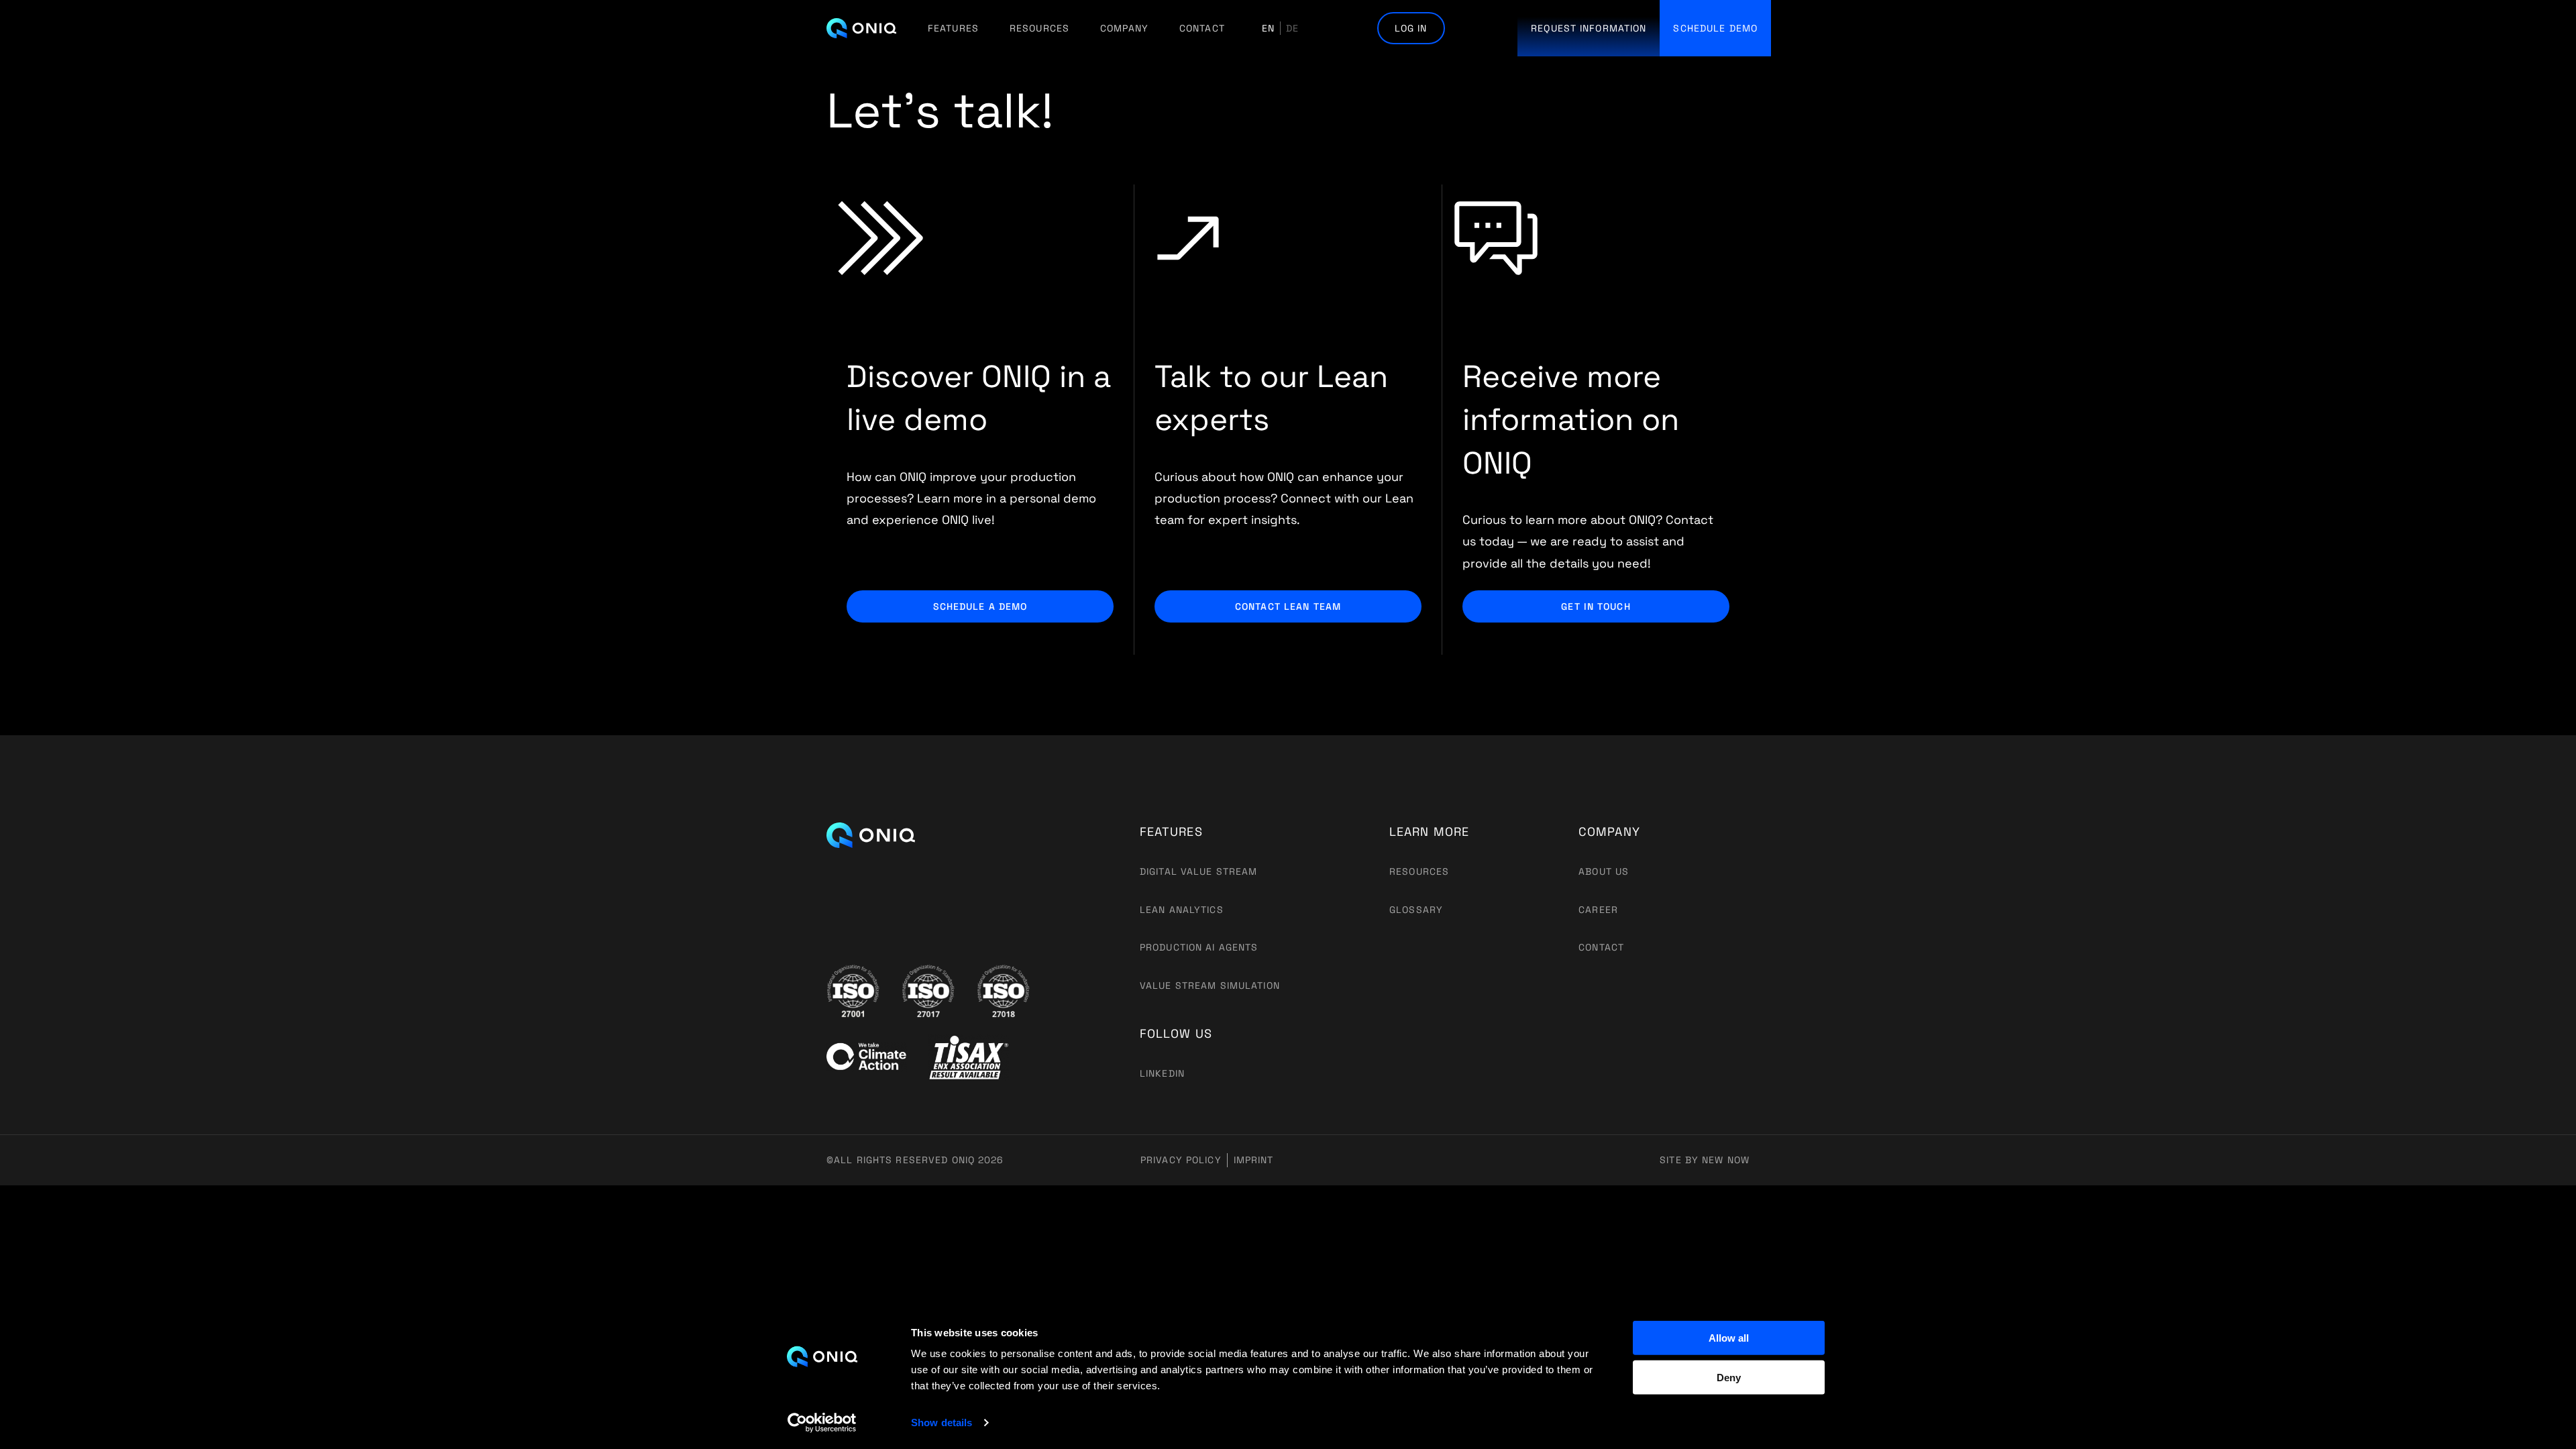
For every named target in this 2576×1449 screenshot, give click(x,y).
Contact (1601, 947)
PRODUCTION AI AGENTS (1199, 947)
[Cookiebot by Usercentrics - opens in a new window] (822, 1423)
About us (1604, 871)
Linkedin (1162, 1073)
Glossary (1416, 910)
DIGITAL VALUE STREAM (1198, 871)
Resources (1419, 871)
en (1268, 28)
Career (1598, 910)
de (1292, 28)
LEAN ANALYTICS (1182, 910)
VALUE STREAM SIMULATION (1210, 985)
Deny (1729, 1377)
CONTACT (1202, 28)
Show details (942, 1423)
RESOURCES (1039, 28)
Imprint (1254, 1160)
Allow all (1729, 1338)
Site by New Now (1705, 1160)
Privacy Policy (1181, 1160)
